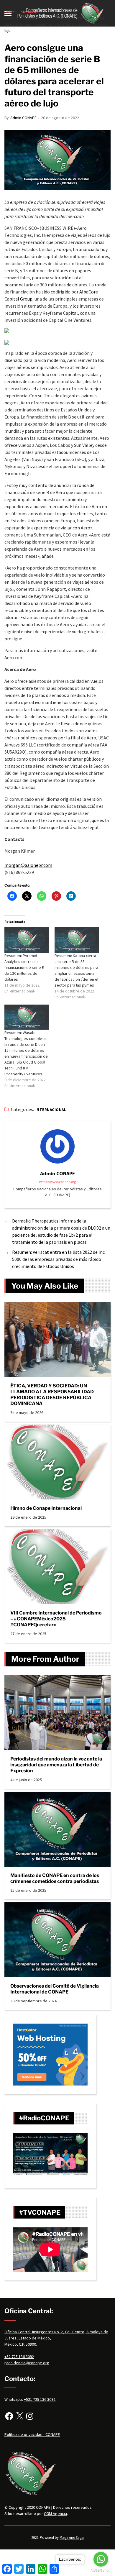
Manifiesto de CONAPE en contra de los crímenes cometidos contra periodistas (55, 1878)
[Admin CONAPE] (57, 1146)
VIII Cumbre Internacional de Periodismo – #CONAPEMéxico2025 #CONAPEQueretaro (56, 1619)
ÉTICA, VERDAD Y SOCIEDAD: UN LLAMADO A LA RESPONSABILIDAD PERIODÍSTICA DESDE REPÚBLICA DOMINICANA (52, 1395)
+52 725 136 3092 (19, 2357)
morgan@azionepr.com (28, 865)
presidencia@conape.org (27, 2363)
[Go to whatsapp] (101, 2559)
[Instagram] (30, 2416)
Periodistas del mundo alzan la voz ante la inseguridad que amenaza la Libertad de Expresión (56, 1765)
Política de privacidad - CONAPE (32, 2434)
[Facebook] (9, 2416)
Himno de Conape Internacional (46, 1508)
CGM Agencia (55, 2513)
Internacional (51, 1110)
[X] (19, 2416)
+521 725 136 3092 (40, 2399)
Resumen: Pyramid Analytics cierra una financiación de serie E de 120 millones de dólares (24, 967)
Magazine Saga (72, 2538)
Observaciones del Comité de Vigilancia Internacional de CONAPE (55, 1989)
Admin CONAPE (23, 118)
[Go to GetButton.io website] (101, 2570)
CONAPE (43, 2507)
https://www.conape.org (57, 1182)
